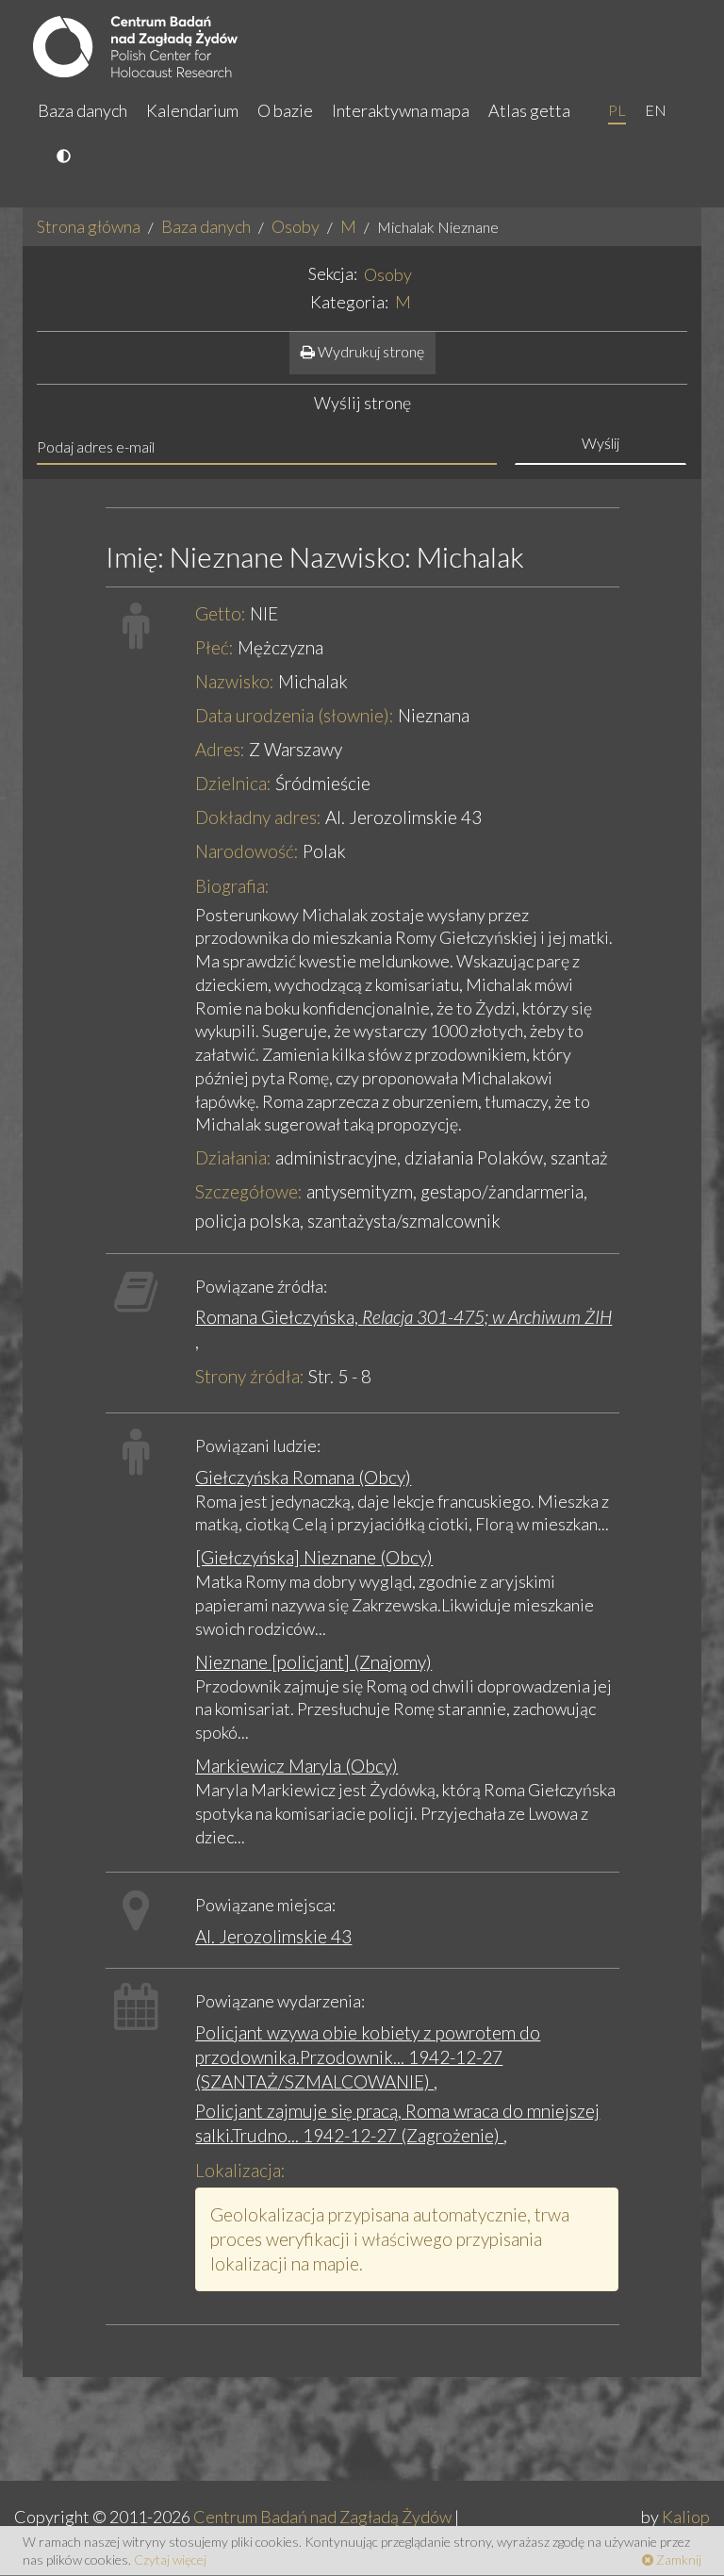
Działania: (233, 1157)
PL (617, 110)
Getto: (221, 613)
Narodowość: (247, 851)
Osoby (296, 226)
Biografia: (232, 886)
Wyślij (601, 443)
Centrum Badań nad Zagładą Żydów (322, 2517)
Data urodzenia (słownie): (295, 715)
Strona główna (89, 226)
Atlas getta (529, 110)
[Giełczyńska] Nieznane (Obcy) (314, 1557)
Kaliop (686, 2517)
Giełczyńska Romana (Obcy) (303, 1477)
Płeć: (214, 647)
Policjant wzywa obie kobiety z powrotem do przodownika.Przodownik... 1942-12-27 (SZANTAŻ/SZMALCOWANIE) (368, 2057)
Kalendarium (192, 110)
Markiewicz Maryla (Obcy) (296, 1766)
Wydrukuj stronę (370, 351)
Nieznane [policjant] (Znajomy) (313, 1662)
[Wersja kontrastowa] (66, 157)
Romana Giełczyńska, (403, 1317)
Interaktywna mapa (401, 110)
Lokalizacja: (240, 2170)
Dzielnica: (233, 783)
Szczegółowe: (249, 1191)
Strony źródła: (250, 1376)
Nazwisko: (235, 681)
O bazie (285, 110)
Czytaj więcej (170, 2559)
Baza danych (82, 110)
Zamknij (677, 2559)
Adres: (220, 749)
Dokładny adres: (258, 817)
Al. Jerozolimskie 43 (273, 1936)
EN (656, 110)
